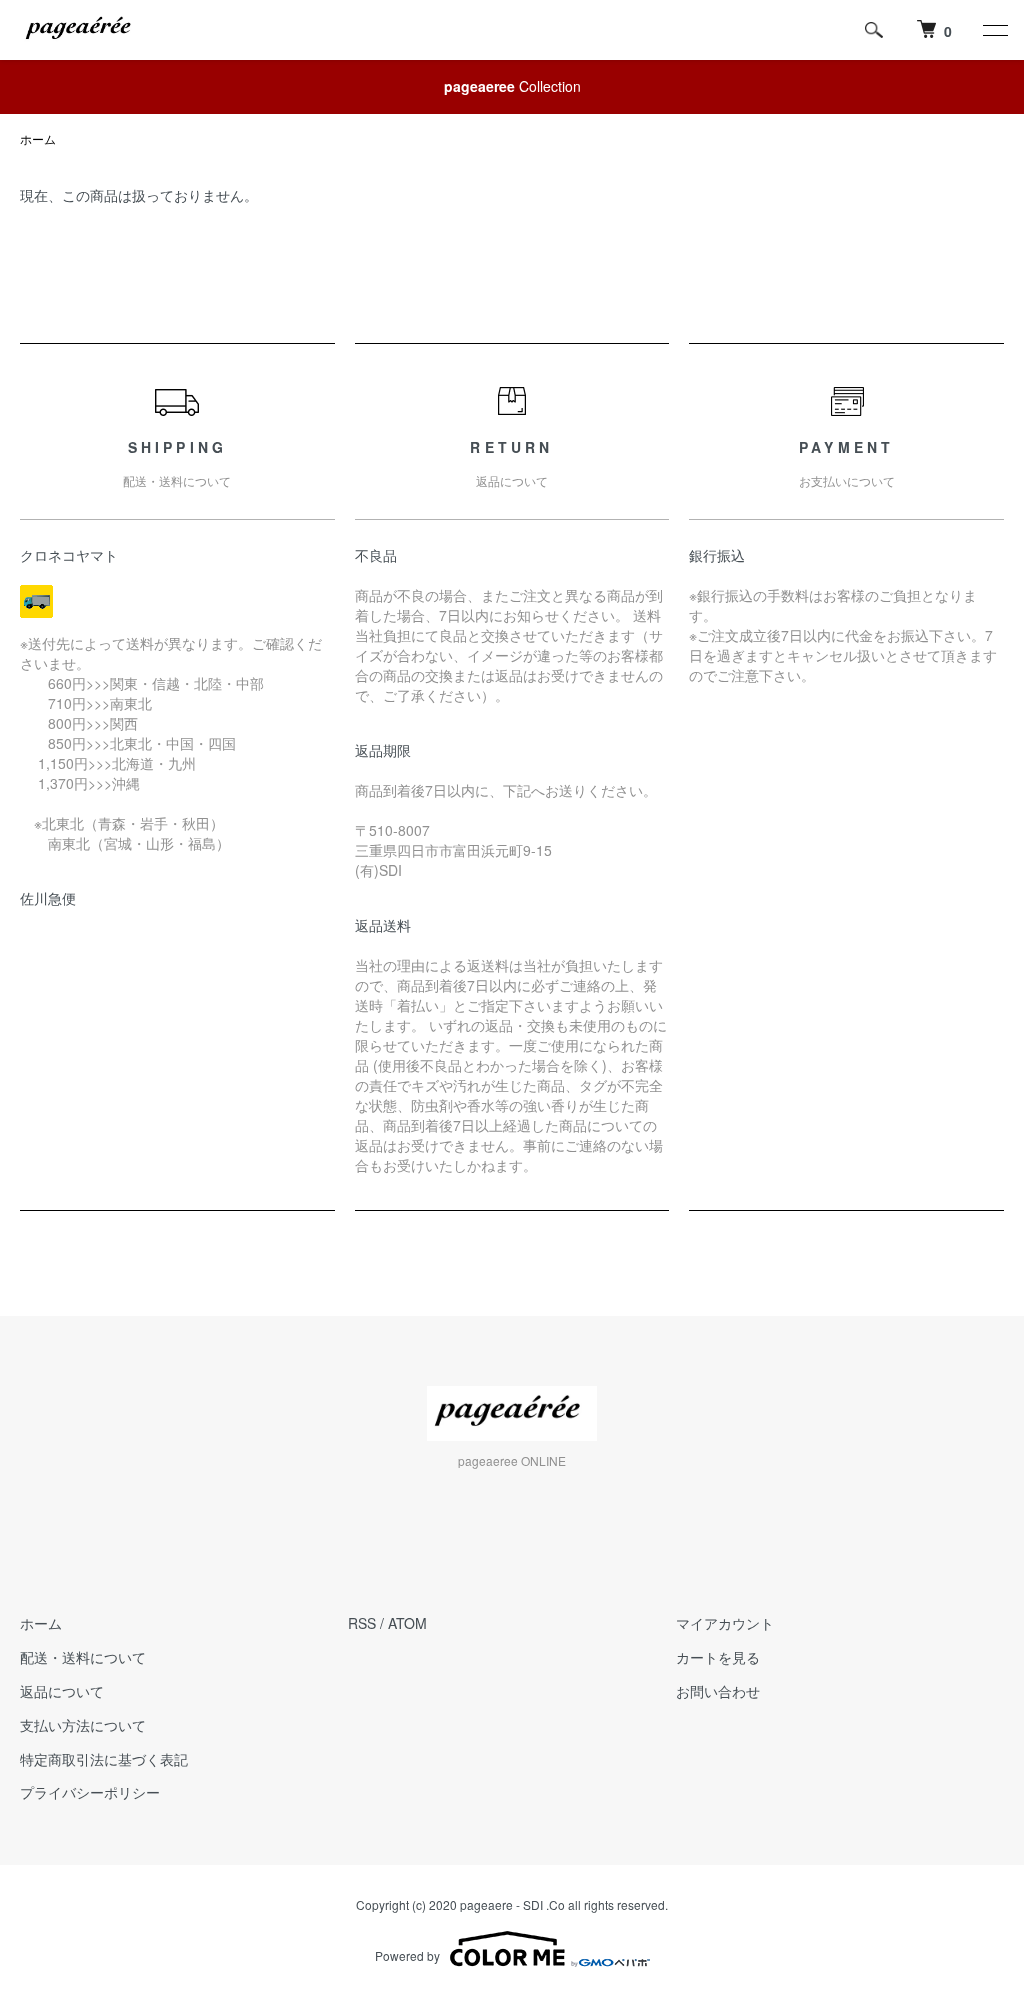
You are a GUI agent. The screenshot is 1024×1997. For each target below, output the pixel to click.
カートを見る (718, 1657)
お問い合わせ (718, 1691)
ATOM (407, 1623)
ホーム (38, 138)
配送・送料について (83, 1657)
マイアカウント (725, 1623)
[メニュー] (994, 30)
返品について (62, 1691)
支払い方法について (83, 1725)
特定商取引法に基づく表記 (104, 1759)
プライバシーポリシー (90, 1792)
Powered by (407, 1955)
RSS (362, 1623)
